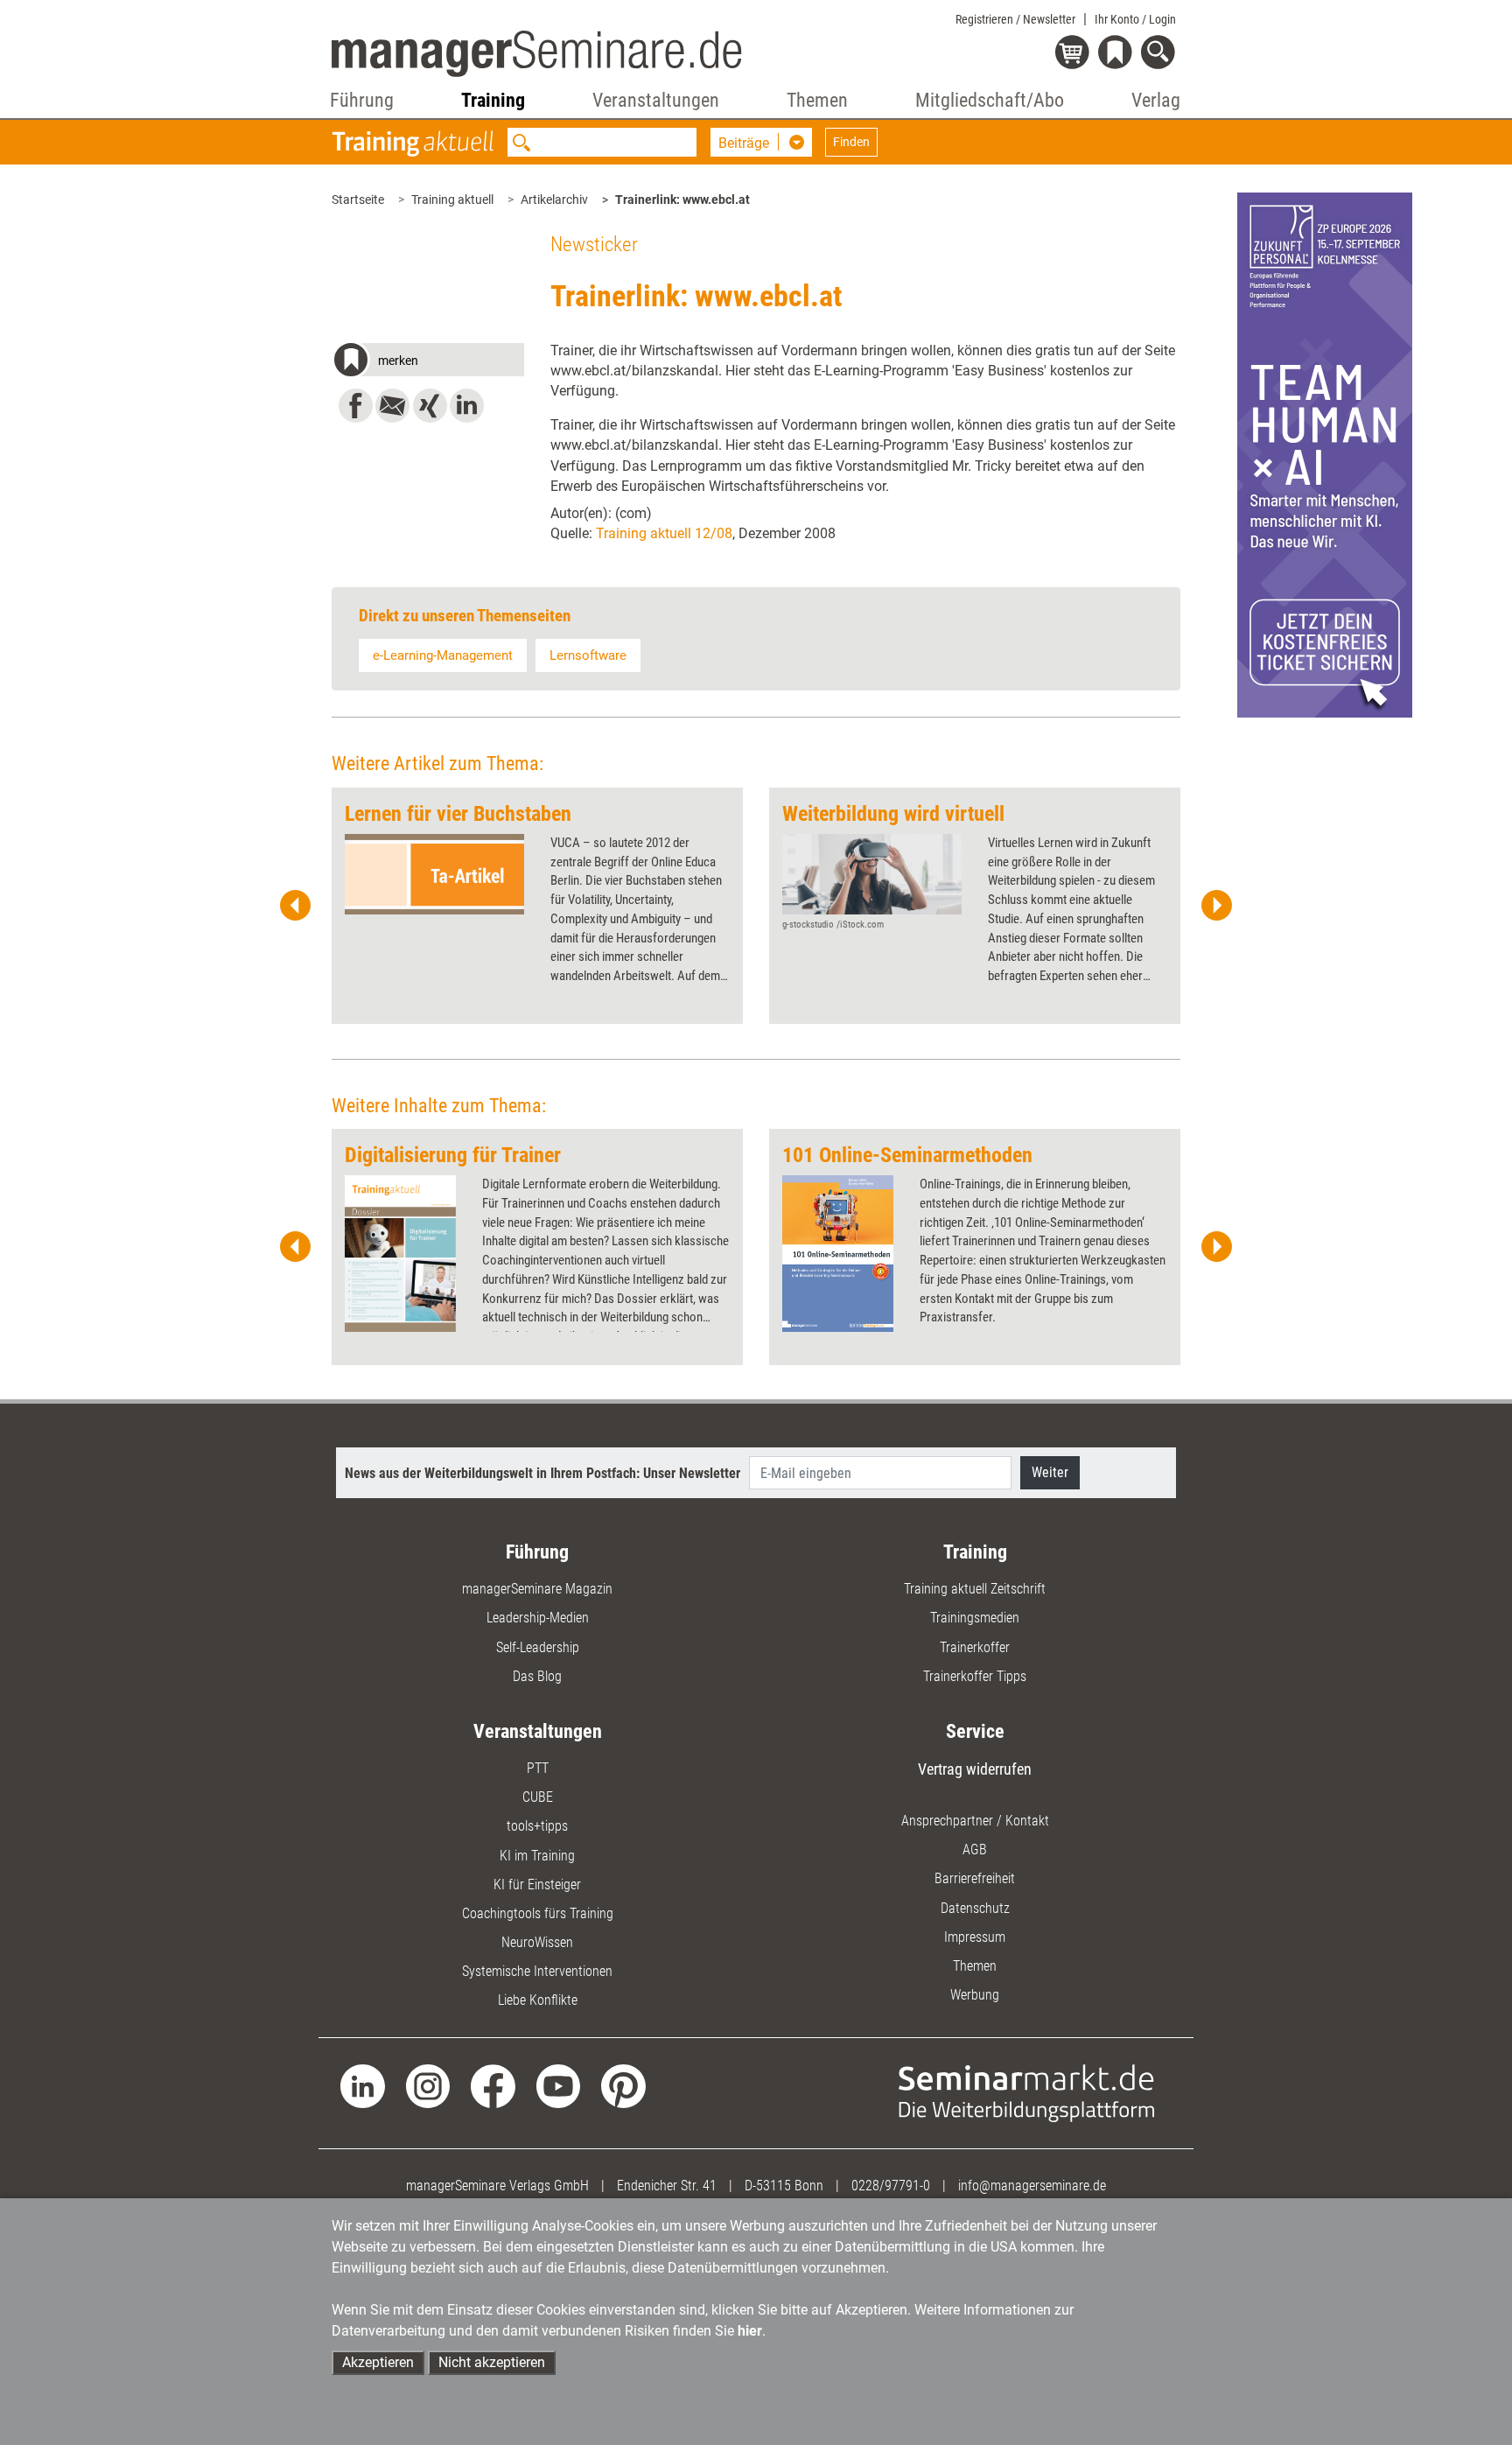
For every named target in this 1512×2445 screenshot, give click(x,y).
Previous (296, 906)
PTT (538, 1768)
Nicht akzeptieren (492, 2362)
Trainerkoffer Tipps (975, 1676)
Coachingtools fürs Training (538, 1913)
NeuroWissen (537, 1942)
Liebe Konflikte (538, 2000)
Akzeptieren (378, 2362)
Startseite (358, 200)
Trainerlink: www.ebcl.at (682, 200)
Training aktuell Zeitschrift (975, 1589)
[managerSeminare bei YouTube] (559, 2085)
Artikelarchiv (554, 200)
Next (1216, 906)
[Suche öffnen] (1161, 54)
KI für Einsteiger (537, 1885)
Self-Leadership (538, 1647)
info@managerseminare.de (1032, 2186)
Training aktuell (452, 200)
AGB (975, 1850)
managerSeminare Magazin (537, 1589)
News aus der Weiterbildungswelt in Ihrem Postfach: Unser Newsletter (542, 1473)
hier (750, 2331)
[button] (428, 362)
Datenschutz (975, 1908)
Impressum (975, 1937)
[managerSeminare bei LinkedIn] (363, 2085)
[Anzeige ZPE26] (1325, 454)
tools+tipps (537, 1826)
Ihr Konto (1135, 19)
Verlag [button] (1156, 100)
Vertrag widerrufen (975, 1769)
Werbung (975, 1995)
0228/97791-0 (891, 2186)
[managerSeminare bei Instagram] (428, 2085)
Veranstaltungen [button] (656, 100)
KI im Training (537, 1856)
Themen (975, 1966)
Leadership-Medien (538, 1618)
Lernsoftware (588, 655)
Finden (851, 142)
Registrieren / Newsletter (1015, 19)
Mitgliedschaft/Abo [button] (990, 100)
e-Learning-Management (443, 655)
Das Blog (537, 1676)
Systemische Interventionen (537, 1971)
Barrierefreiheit (975, 1878)
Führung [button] (362, 100)
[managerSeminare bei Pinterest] (623, 2085)
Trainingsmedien (975, 1618)
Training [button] (493, 100)
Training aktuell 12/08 (664, 533)
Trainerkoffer (975, 1647)
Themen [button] (817, 100)
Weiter (1050, 1472)
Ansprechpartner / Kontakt (975, 1821)
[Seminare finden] (1027, 2092)
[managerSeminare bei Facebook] (493, 2085)
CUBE (538, 1797)
